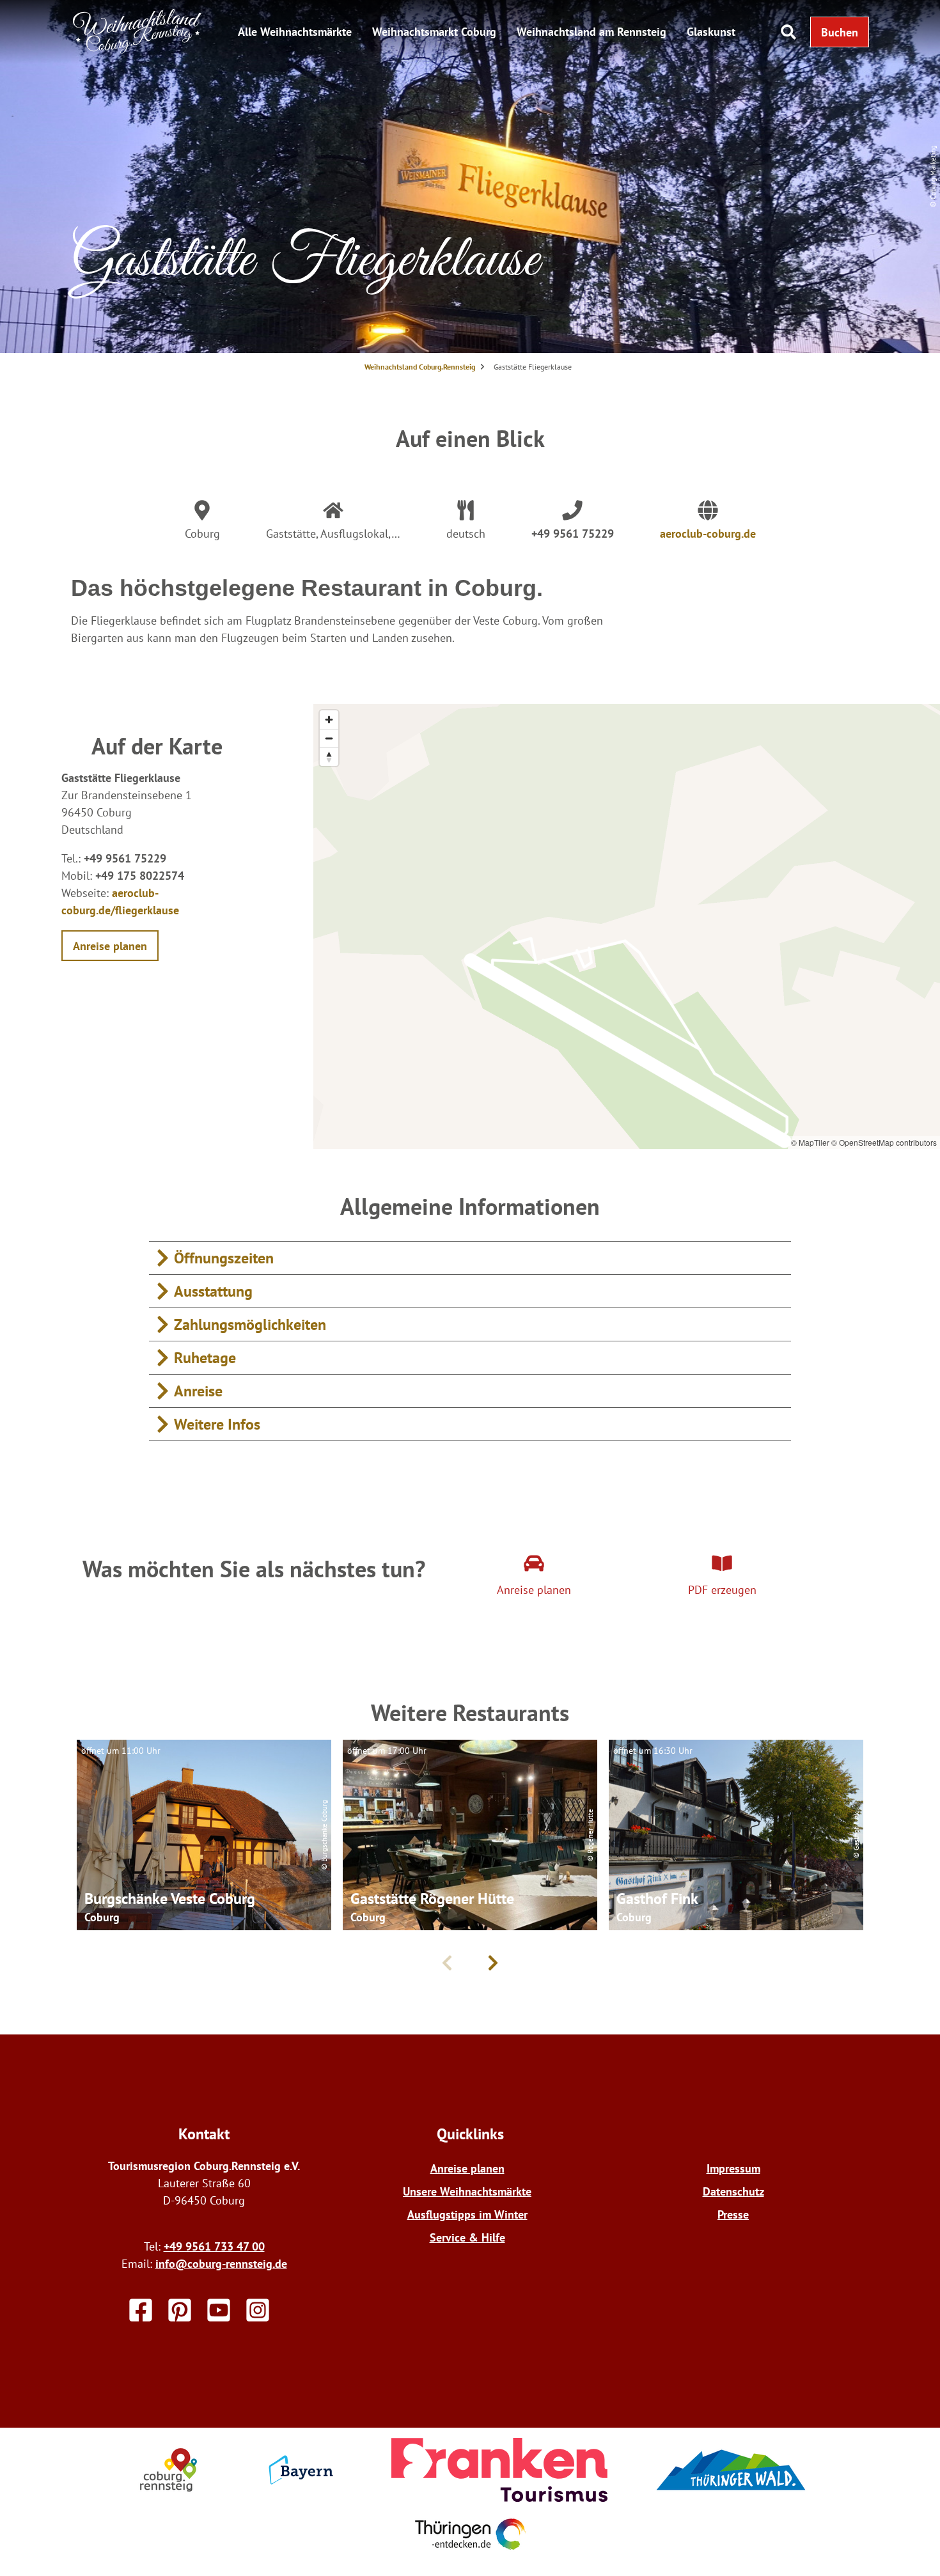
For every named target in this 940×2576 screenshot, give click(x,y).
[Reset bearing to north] (329, 757)
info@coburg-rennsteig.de (221, 2264)
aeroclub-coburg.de (708, 534)
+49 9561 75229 (573, 534)
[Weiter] (493, 1963)
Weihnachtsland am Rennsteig (591, 32)
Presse (733, 2214)
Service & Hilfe (467, 2237)
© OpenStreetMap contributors (884, 1142)
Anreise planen (467, 2168)
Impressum (733, 2168)
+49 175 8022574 (140, 876)
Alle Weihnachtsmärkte (295, 32)
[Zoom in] (329, 720)
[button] (840, 32)
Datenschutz (733, 2191)
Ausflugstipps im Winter (467, 2214)
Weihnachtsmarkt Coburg (434, 32)
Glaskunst (711, 32)
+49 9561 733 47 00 (214, 2246)
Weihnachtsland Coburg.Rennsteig (420, 367)
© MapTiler (810, 1142)
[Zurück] (447, 1963)
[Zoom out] (329, 738)
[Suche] (788, 32)
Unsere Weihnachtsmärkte (467, 2191)
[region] (627, 926)
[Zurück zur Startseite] (137, 50)
